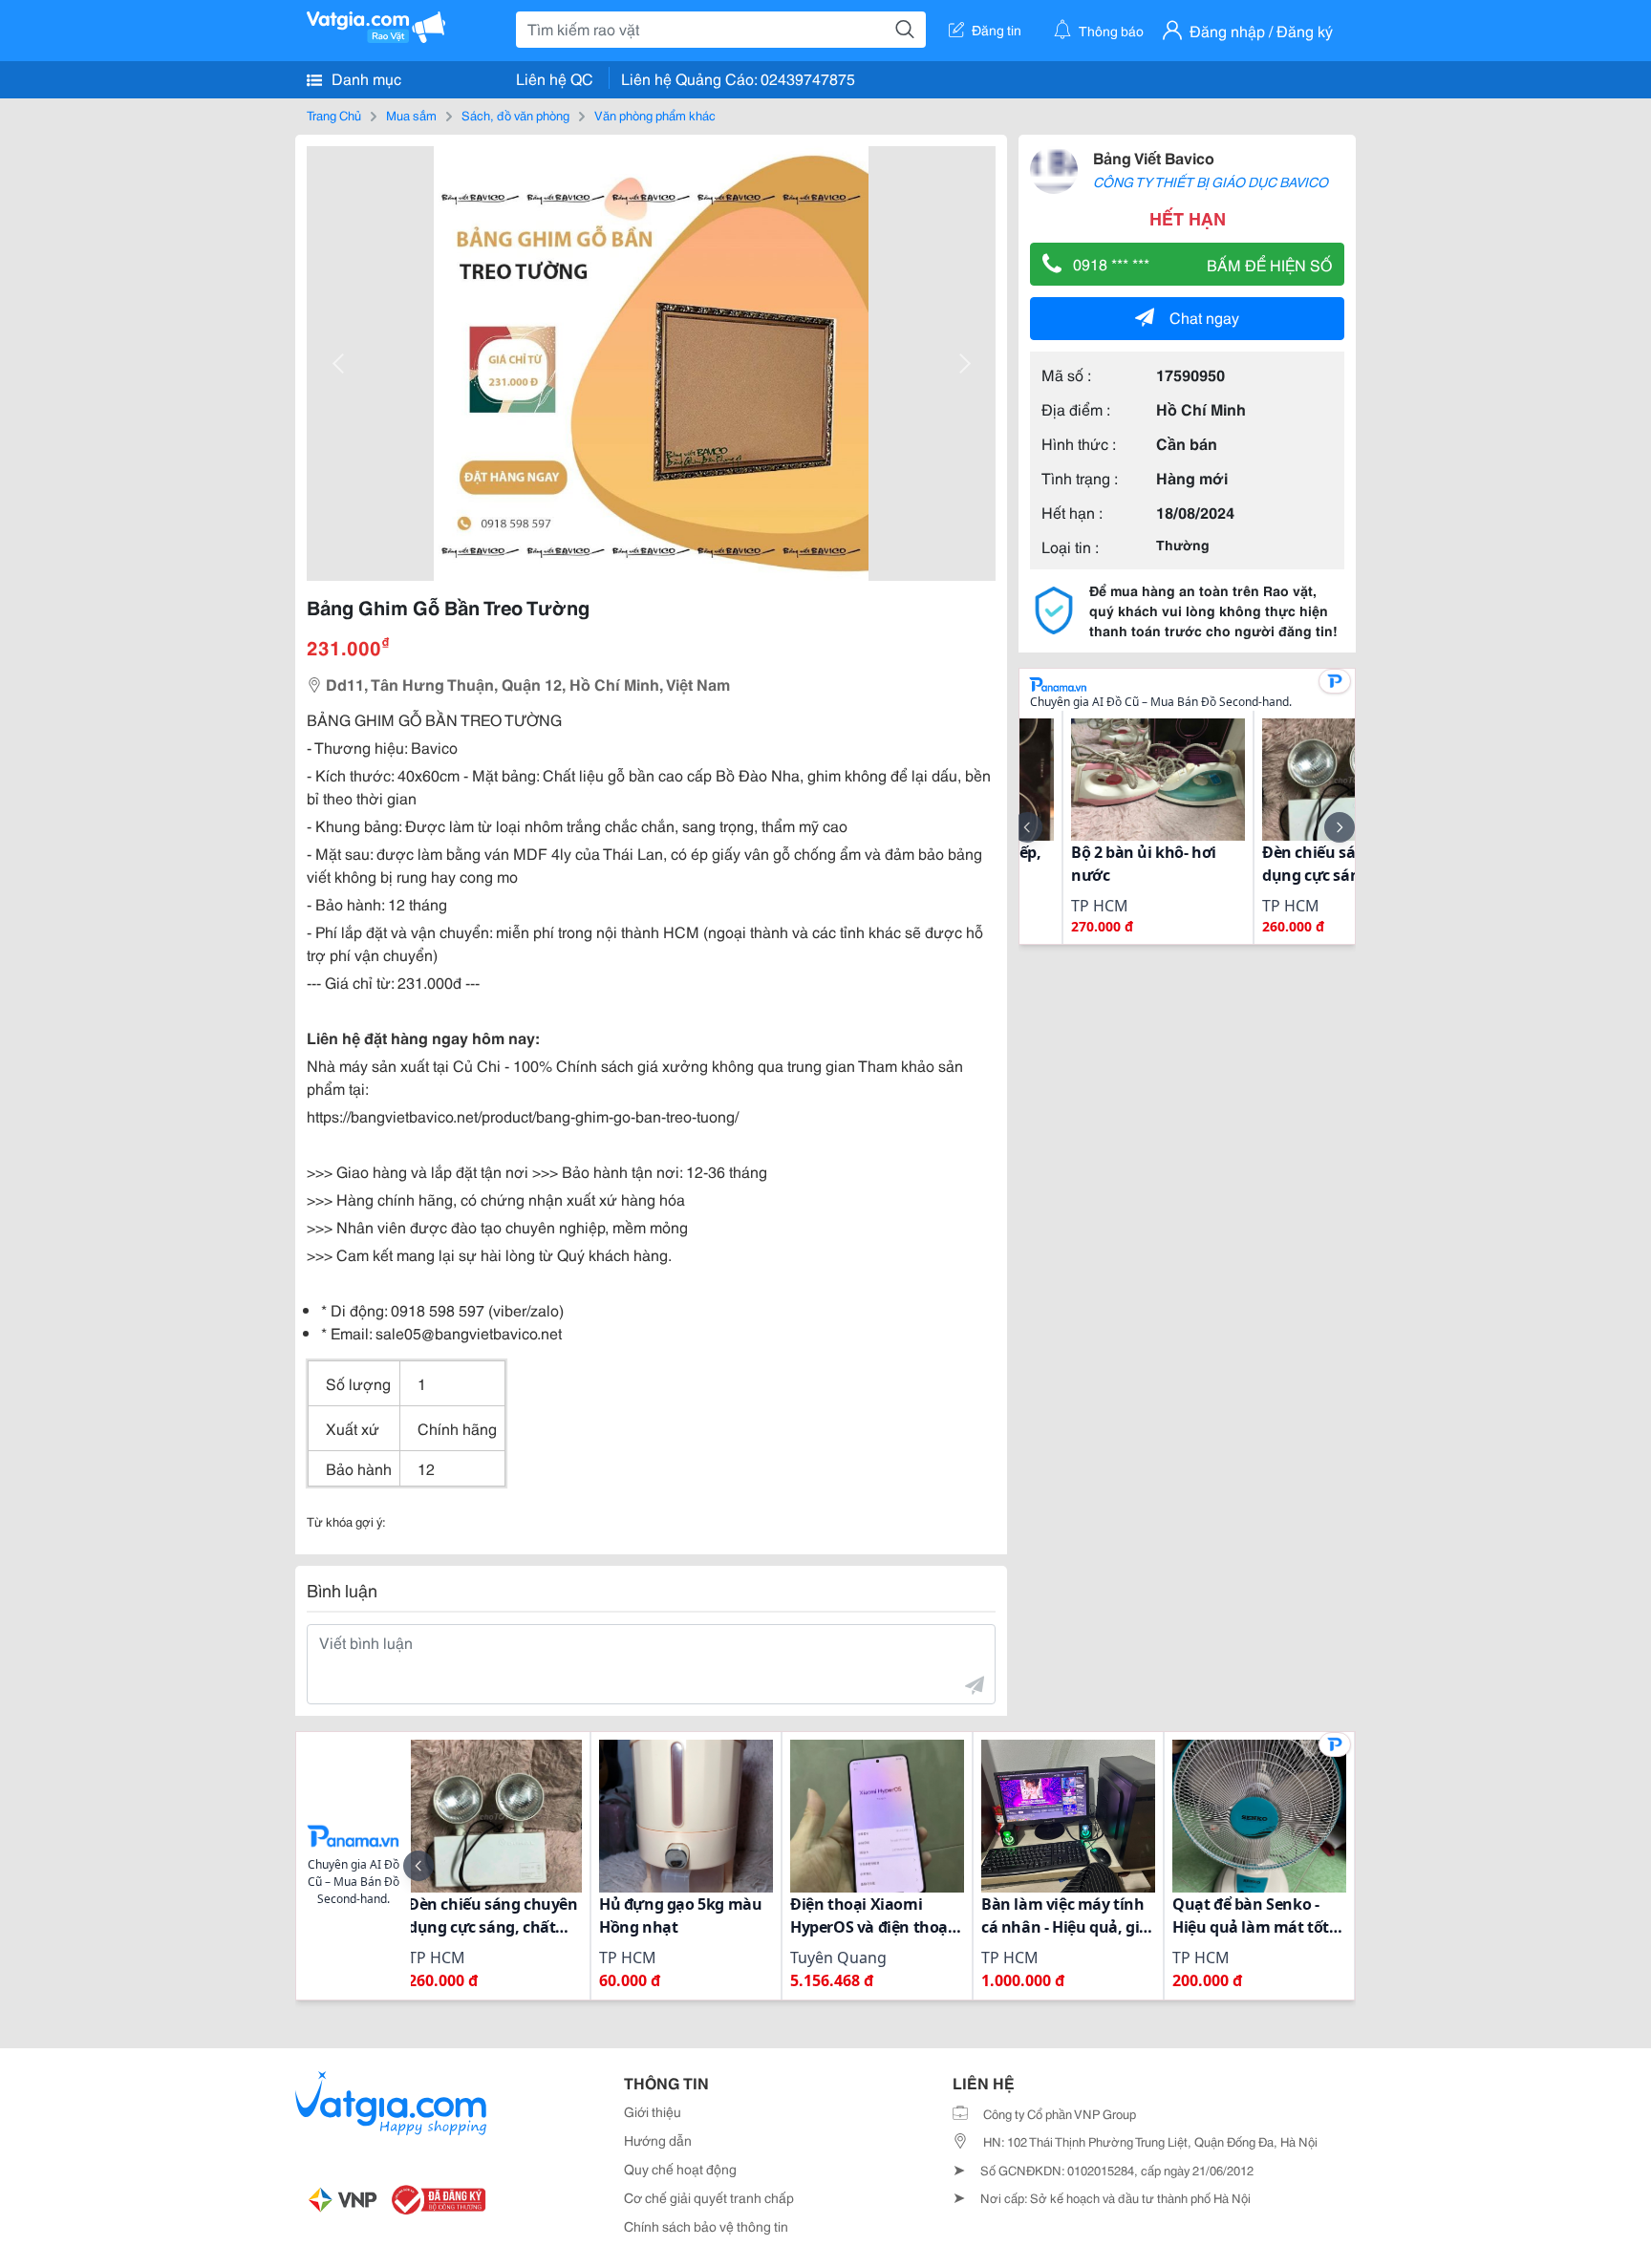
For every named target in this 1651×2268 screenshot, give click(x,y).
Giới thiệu (653, 2111)
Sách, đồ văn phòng (515, 115)
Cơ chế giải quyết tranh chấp (709, 2197)
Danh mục (365, 78)
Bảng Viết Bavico (1154, 157)
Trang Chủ (334, 115)
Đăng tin (997, 30)
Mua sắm (411, 115)
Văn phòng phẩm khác (655, 115)
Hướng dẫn (658, 2140)
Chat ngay (1204, 317)
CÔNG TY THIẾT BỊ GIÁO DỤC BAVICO (1211, 182)
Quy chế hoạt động (680, 2169)
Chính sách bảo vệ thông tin (706, 2226)
